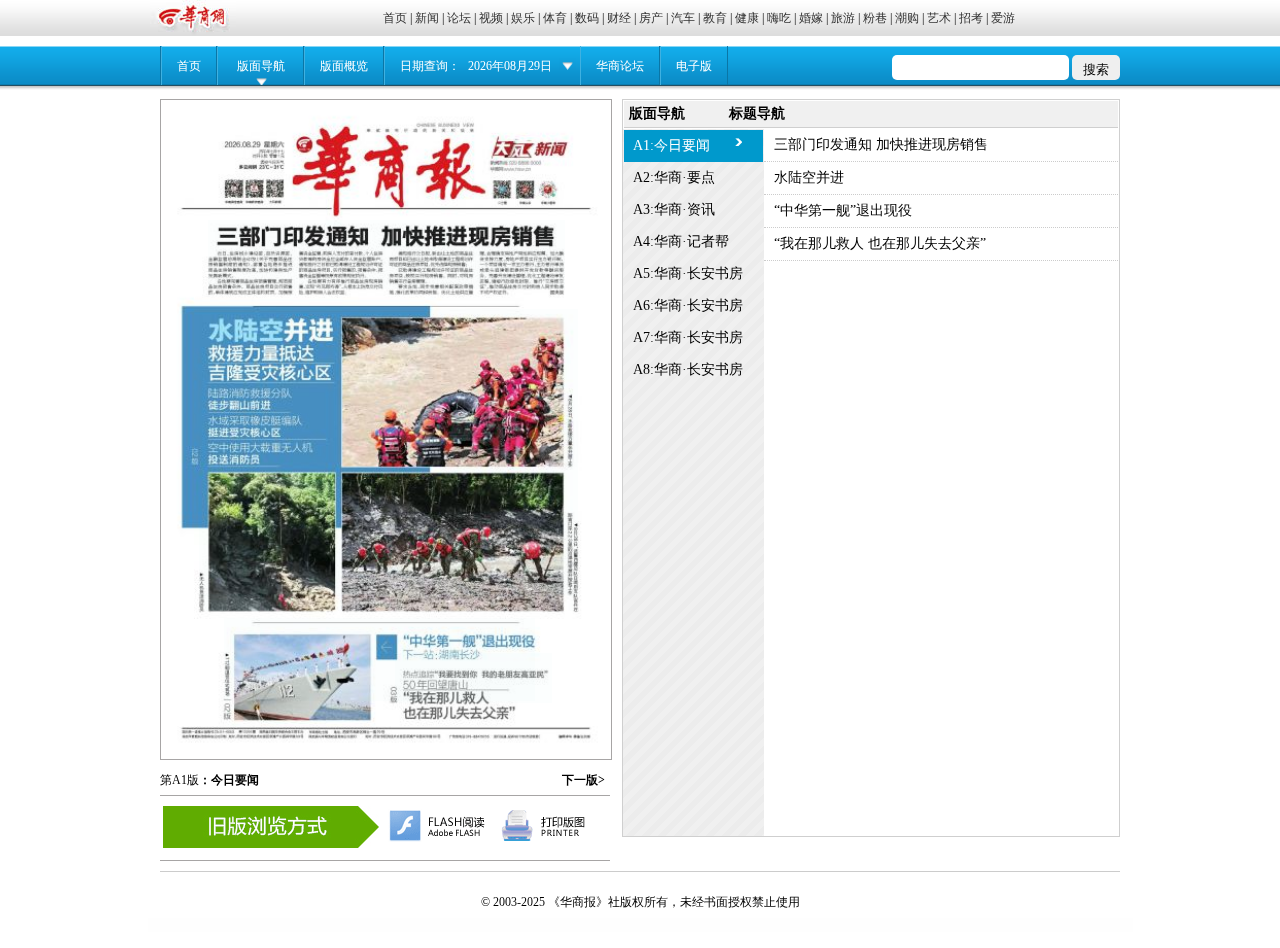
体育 (555, 18)
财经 (619, 18)
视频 (491, 18)
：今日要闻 (229, 780)
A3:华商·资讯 (674, 209)
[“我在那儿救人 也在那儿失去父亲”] (473, 678)
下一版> (583, 780)
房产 (651, 18)
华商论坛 (620, 66)
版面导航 (261, 66)
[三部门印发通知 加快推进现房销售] (386, 254)
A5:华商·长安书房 (688, 273)
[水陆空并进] (388, 452)
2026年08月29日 (510, 66)
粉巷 (875, 18)
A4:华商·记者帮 (681, 241)
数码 (587, 18)
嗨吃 (779, 18)
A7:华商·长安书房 (688, 337)
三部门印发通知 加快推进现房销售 (881, 144)
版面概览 (344, 66)
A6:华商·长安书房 (688, 305)
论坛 (459, 18)
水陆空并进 (809, 177)
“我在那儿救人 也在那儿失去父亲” (880, 243)
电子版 (694, 66)
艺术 (939, 18)
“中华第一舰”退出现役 (843, 210)
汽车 (683, 18)
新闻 (427, 18)
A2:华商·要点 (674, 177)
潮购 (907, 18)
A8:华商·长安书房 (688, 369)
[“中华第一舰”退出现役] (379, 659)
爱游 (1003, 18)
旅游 (843, 18)
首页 (395, 18)
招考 (971, 18)
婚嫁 (811, 18)
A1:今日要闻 (671, 145)
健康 (747, 18)
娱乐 (523, 18)
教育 (715, 18)
